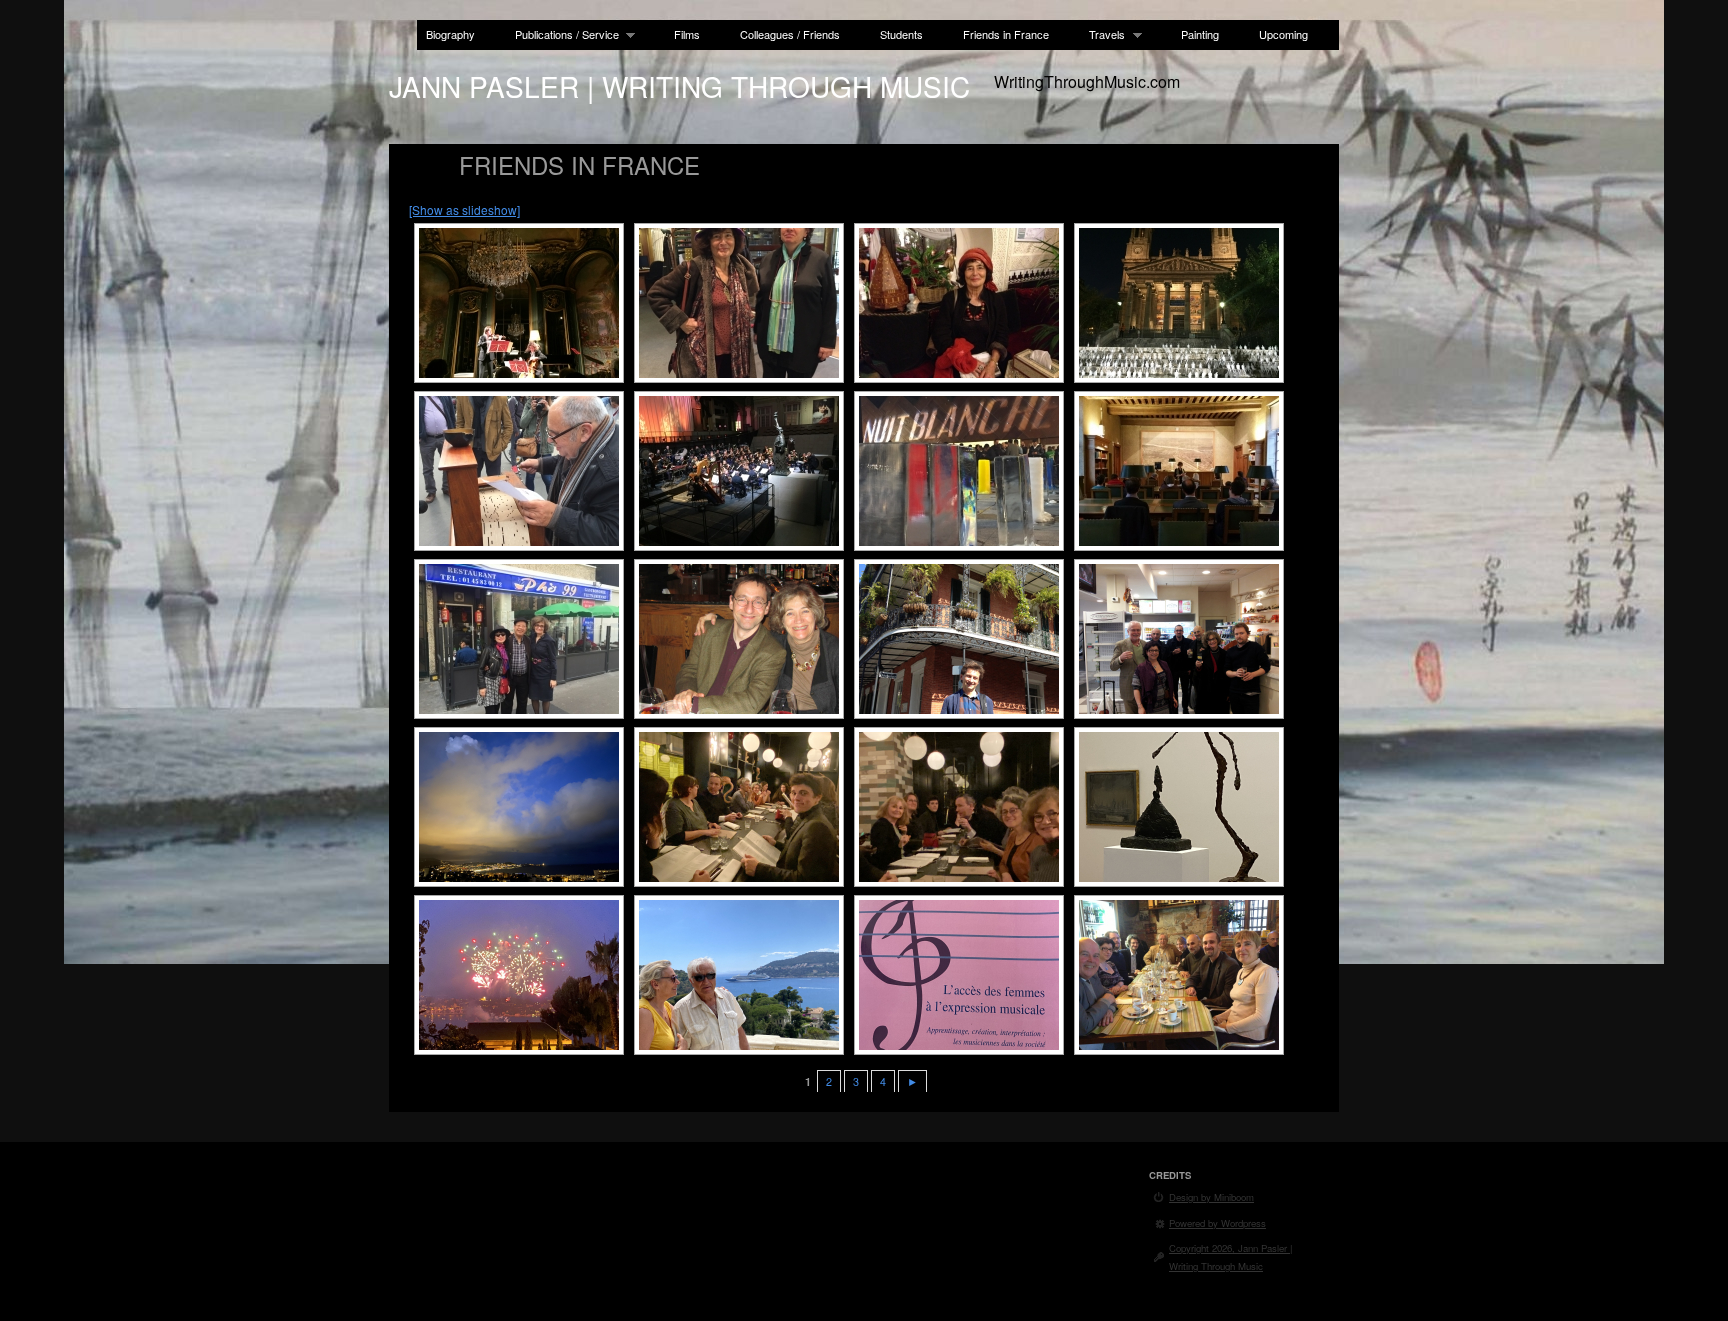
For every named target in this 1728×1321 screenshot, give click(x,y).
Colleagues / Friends (790, 34)
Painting (1200, 34)
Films (687, 34)
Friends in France (1006, 34)
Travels (1102, 34)
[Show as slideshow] (464, 209)
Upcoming (1283, 34)
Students (901, 34)
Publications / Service (562, 34)
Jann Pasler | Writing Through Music (679, 86)
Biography (450, 34)
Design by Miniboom (1211, 1197)
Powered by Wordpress (1217, 1223)
